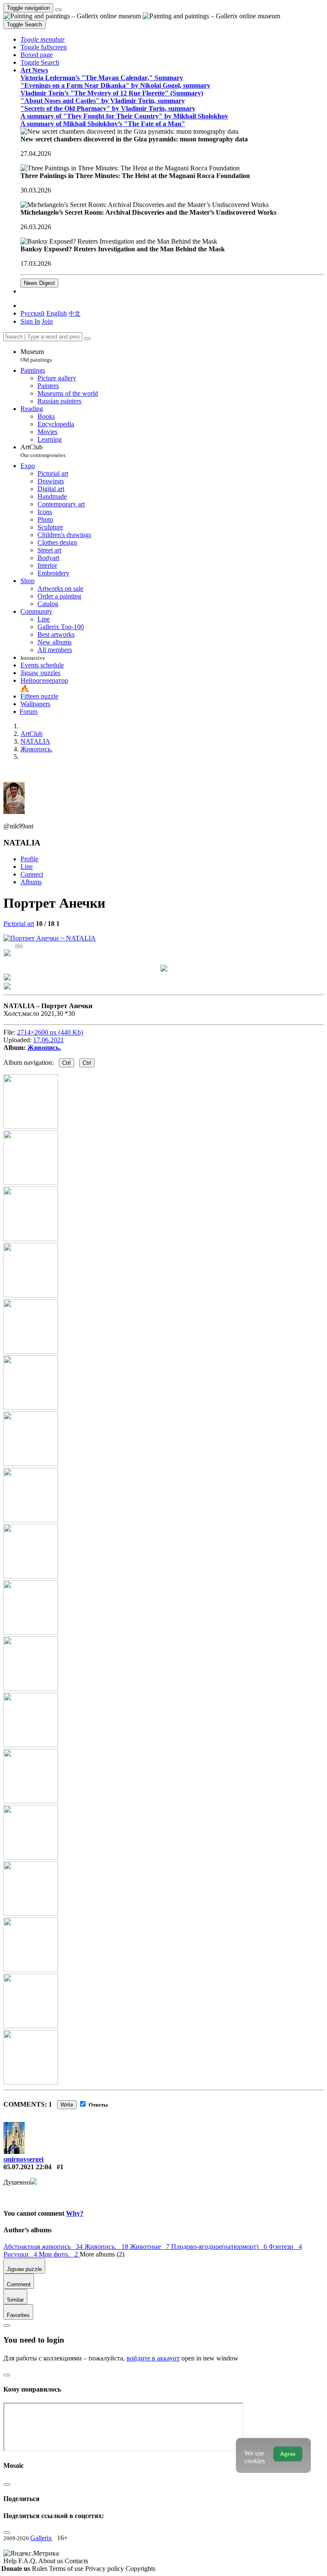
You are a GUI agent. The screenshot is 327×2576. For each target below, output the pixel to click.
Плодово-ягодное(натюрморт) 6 (220, 2247)
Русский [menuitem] (33, 313)
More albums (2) (102, 2254)
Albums (31, 882)
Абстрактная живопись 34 (44, 2247)
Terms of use (67, 2569)
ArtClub (43, 451)
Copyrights (141, 2569)
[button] (43, 39)
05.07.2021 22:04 (27, 2167)
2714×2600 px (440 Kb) (50, 1032)
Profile (29, 859)
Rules (40, 2569)
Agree (288, 2454)
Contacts (76, 2561)
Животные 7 (151, 2247)
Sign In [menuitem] (30, 321)
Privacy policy (105, 2569)
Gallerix (41, 2538)
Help (11, 2561)
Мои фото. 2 (59, 2254)
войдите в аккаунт (153, 2358)
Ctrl (66, 1063)
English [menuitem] (57, 313)
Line (27, 867)
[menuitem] (75, 313)
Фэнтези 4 (285, 2247)
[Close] (87, 339)
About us (52, 2561)
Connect (32, 874)
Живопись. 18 (107, 2247)
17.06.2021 (49, 1040)
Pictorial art (19, 924)
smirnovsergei (23, 2159)
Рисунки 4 (21, 2254)
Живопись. (44, 1048)
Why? (75, 2213)
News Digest (39, 283)
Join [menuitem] (47, 321)
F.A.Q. (28, 2561)
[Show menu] (58, 10)
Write (67, 2105)
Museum (36, 355)
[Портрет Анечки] (50, 938)
